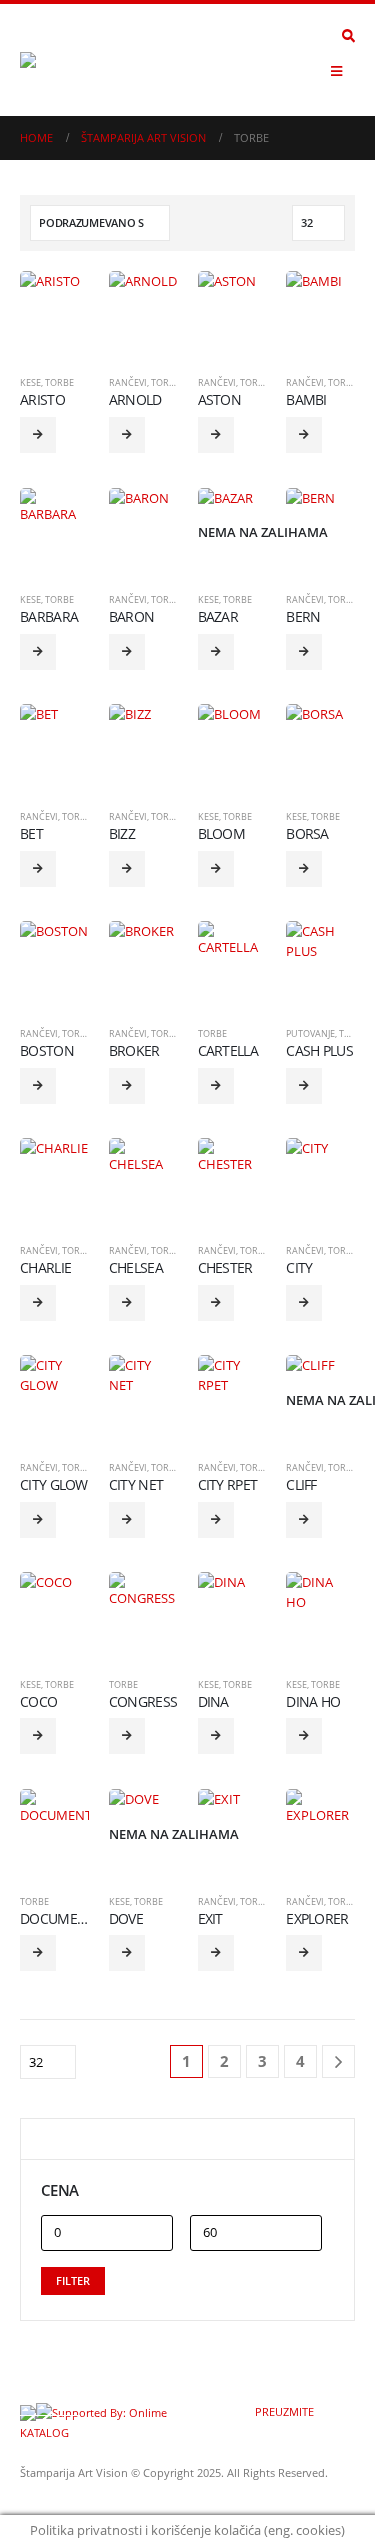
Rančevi (128, 382)
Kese (30, 382)
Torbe (59, 382)
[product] (54, 305)
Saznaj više (38, 435)
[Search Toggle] (348, 36)
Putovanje (310, 1033)
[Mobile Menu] (336, 71)
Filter (73, 2280)
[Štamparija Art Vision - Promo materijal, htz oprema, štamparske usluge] (75, 60)
